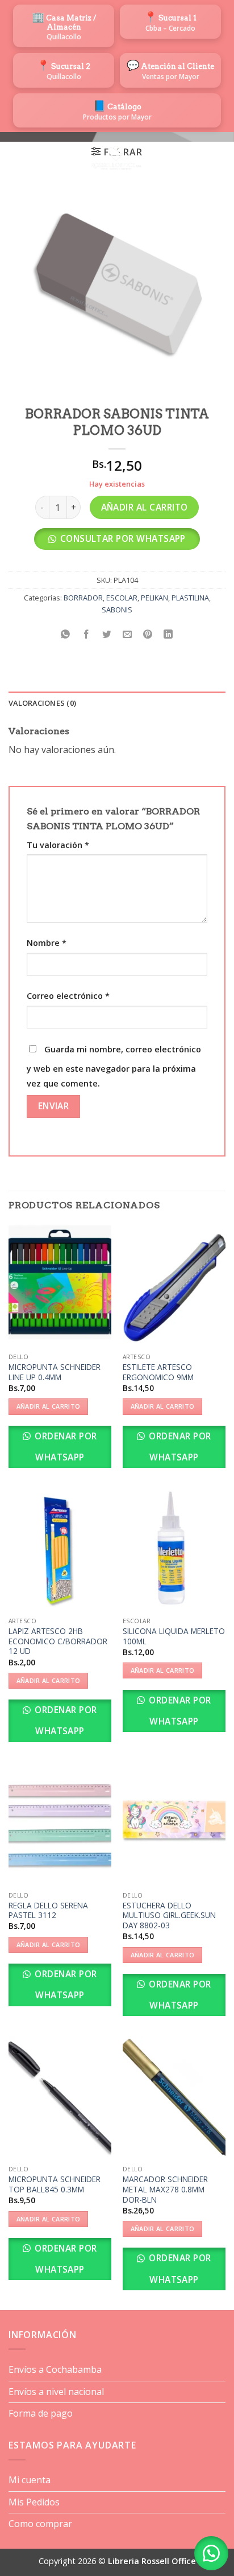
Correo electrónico (68, 996)
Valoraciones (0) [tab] (42, 703)
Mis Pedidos (34, 2502)
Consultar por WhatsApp (123, 538)
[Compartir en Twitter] (106, 635)
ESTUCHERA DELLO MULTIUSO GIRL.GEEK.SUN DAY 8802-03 (169, 1915)
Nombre (47, 943)
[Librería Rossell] (116, 158)
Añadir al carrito (145, 507)
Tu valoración (58, 845)
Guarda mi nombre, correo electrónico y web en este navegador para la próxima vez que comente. (114, 1066)
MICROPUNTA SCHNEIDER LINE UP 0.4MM (55, 1372)
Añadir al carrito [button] (49, 1406)
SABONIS (117, 610)
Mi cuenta (30, 2480)
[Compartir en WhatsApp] (66, 635)
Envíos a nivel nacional (56, 2392)
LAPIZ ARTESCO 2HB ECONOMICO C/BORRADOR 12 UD (58, 1641)
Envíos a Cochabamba (55, 2369)
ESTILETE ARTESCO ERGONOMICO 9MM (158, 1372)
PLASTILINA (190, 598)
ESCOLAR (122, 598)
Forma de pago (41, 2413)
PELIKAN (154, 598)
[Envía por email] (128, 635)
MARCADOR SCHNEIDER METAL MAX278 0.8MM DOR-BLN (165, 2189)
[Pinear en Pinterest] (148, 635)
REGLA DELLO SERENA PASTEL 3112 (48, 1910)
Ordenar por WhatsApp (65, 1447)
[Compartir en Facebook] (86, 635)
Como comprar (40, 2524)
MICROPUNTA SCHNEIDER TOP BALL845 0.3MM (55, 2184)
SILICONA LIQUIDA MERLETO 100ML (174, 1636)
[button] (15, 158)
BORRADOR (83, 598)
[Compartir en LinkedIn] (168, 635)
